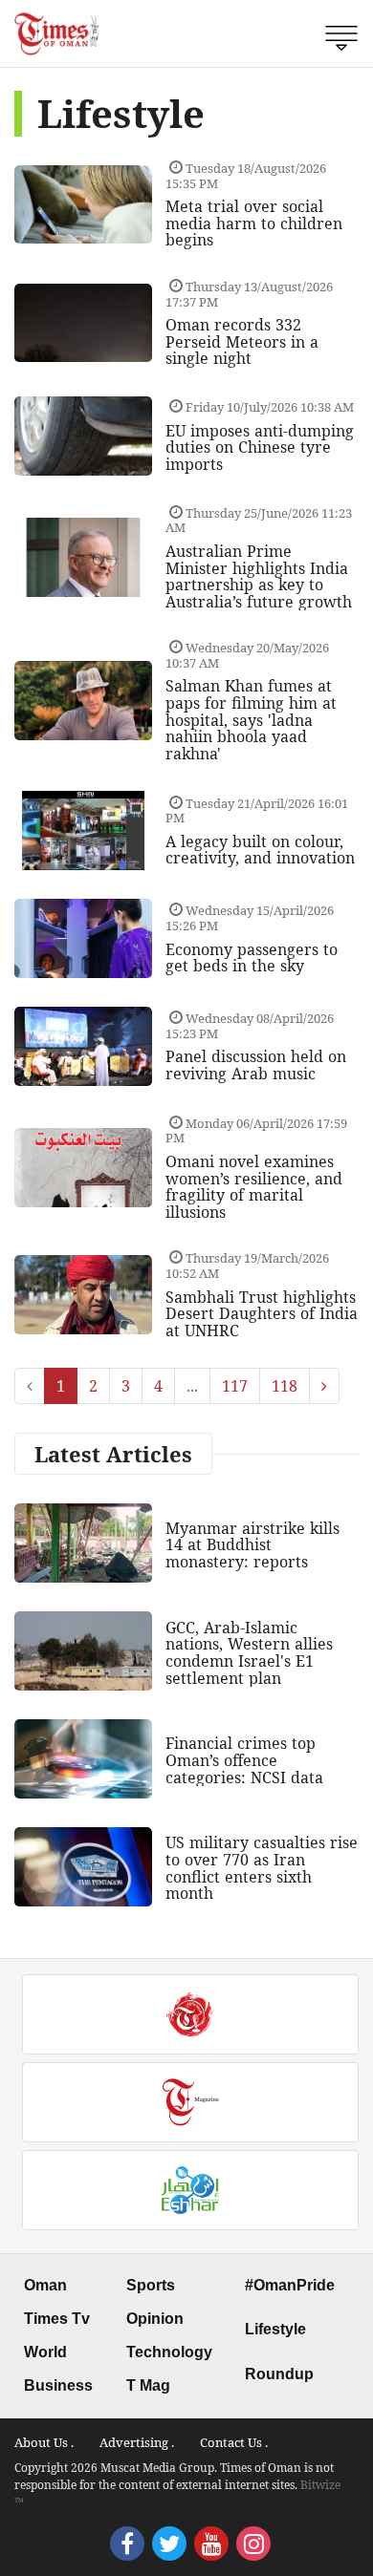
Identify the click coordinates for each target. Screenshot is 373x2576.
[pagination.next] (324, 1386)
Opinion (155, 2319)
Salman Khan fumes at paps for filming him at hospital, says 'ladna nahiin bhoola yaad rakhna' (251, 719)
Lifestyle (275, 2329)
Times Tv (57, 2319)
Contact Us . (234, 2442)
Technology (169, 2352)
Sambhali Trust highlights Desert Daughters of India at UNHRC (262, 1314)
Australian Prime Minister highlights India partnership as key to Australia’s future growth (259, 576)
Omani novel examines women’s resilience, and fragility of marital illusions (254, 1187)
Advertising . (137, 2442)
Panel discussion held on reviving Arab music (256, 1065)
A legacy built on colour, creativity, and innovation (260, 850)
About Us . (44, 2442)
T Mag (148, 2385)
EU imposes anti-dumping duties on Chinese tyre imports (260, 447)
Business (58, 2385)
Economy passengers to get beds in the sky (252, 958)
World (45, 2352)
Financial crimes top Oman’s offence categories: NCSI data (244, 1760)
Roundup (279, 2374)
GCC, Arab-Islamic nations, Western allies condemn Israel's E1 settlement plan (249, 1653)
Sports (151, 2285)
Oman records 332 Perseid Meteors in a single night (242, 341)
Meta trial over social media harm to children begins (254, 223)
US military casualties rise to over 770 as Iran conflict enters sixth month (262, 1868)
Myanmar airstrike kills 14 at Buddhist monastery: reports (252, 1545)
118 (285, 1386)
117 (235, 1386)
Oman (45, 2285)
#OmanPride (290, 2285)
